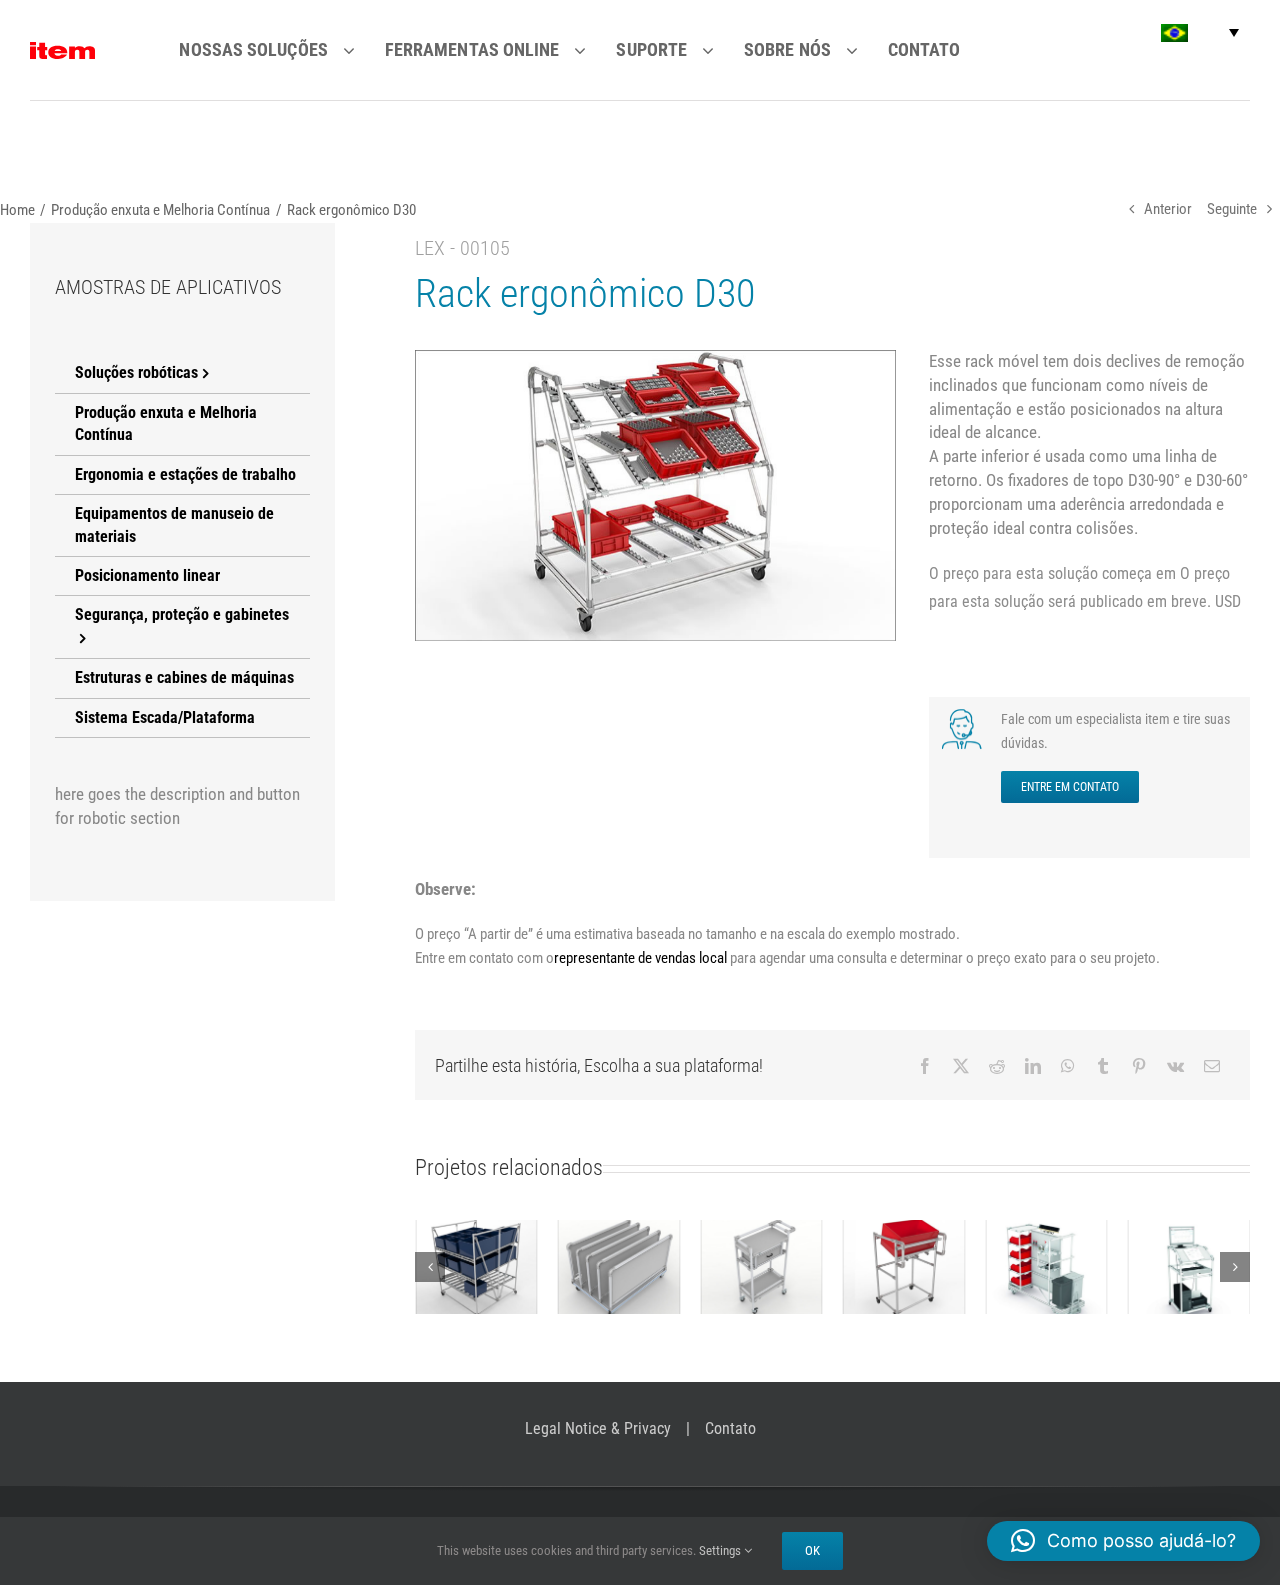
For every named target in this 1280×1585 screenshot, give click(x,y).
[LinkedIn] (1033, 1066)
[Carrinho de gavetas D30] (761, 1267)
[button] (1200, 32)
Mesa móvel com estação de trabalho (1189, 1228)
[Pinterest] (1139, 1066)
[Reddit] (997, 1066)
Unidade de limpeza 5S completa (1046, 1228)
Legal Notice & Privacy (598, 1428)
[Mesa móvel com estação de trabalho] (1189, 1267)
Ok (812, 1550)
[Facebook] (925, 1066)
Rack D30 (476, 1250)
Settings (721, 1550)
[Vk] (1175, 1066)
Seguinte (1232, 209)
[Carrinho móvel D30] (904, 1267)
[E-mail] (1212, 1066)
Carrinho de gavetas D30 (761, 1239)
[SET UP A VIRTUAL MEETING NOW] (964, 715)
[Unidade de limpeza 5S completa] (1046, 1267)
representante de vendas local (640, 958)
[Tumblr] (1103, 1066)
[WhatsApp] (1068, 1066)
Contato (730, 1428)
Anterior (1168, 209)
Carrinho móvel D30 (904, 1239)
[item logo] (62, 50)
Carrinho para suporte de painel (619, 1228)
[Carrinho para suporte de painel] (619, 1267)
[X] (961, 1066)
